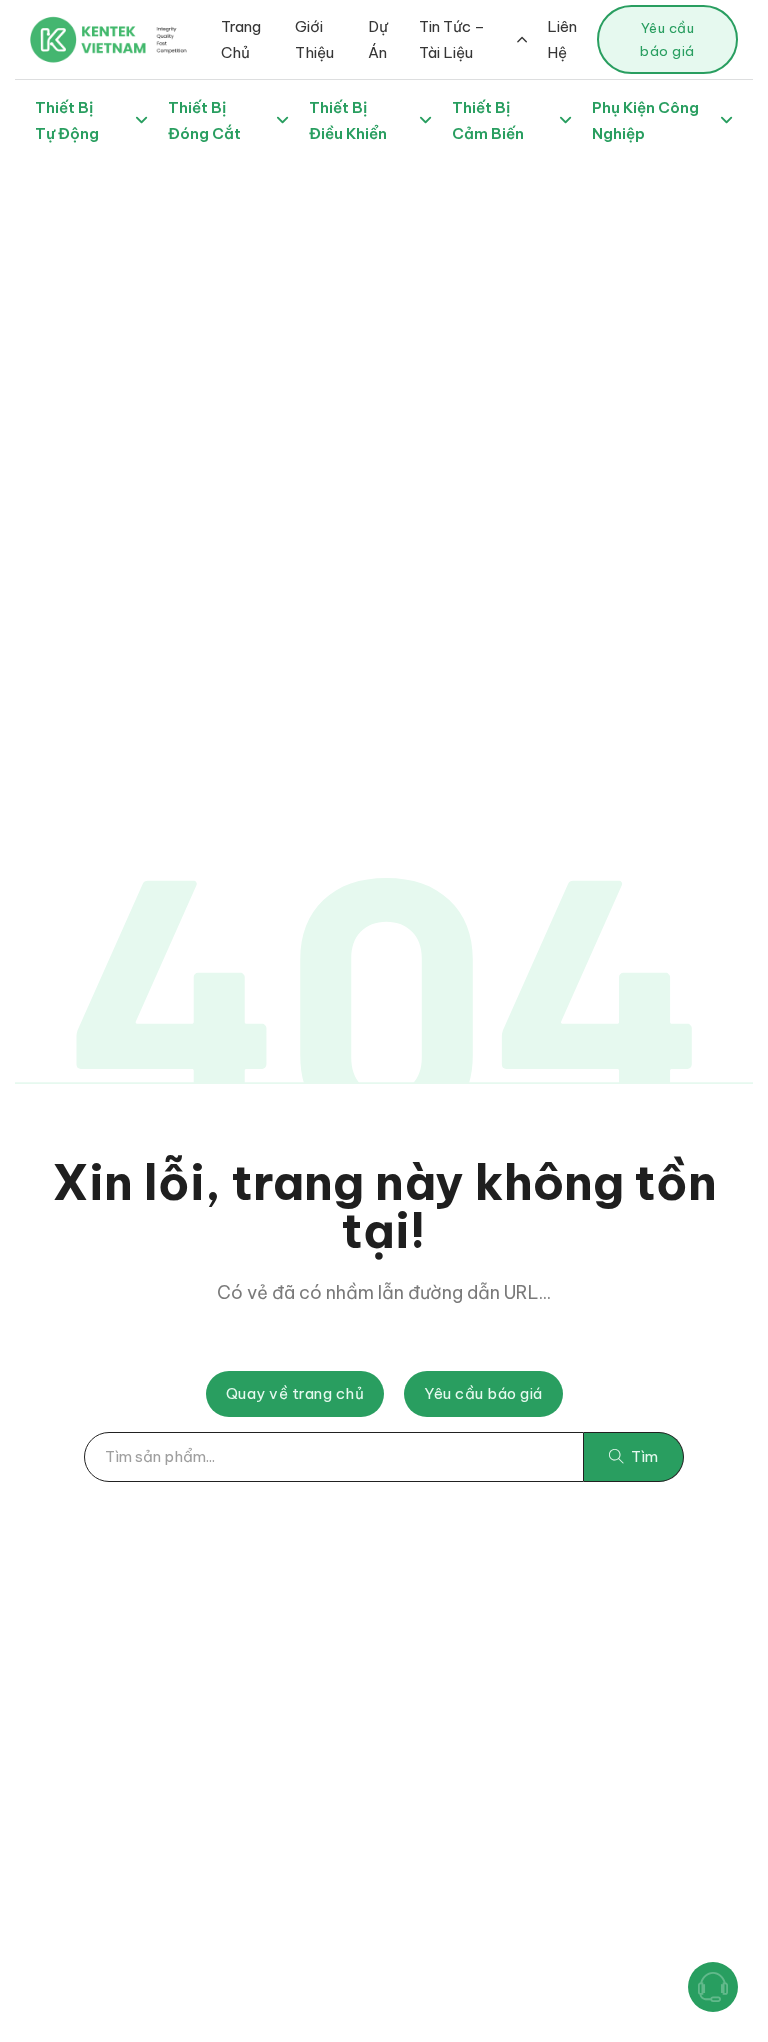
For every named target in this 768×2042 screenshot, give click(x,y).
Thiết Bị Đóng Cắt (204, 120)
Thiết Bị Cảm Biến (488, 120)
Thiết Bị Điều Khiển (348, 120)
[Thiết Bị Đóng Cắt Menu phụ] (282, 120)
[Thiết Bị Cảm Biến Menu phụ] (565, 120)
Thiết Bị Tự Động (67, 120)
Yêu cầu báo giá (667, 39)
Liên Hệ (562, 39)
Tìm (644, 1456)
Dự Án (378, 39)
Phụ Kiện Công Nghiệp (645, 120)
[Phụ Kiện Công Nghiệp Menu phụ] (726, 120)
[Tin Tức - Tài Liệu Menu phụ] (522, 39)
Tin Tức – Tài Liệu (452, 39)
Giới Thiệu (314, 39)
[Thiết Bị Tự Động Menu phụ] (141, 120)
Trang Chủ (241, 39)
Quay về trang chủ (295, 1393)
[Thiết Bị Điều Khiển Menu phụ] (425, 120)
